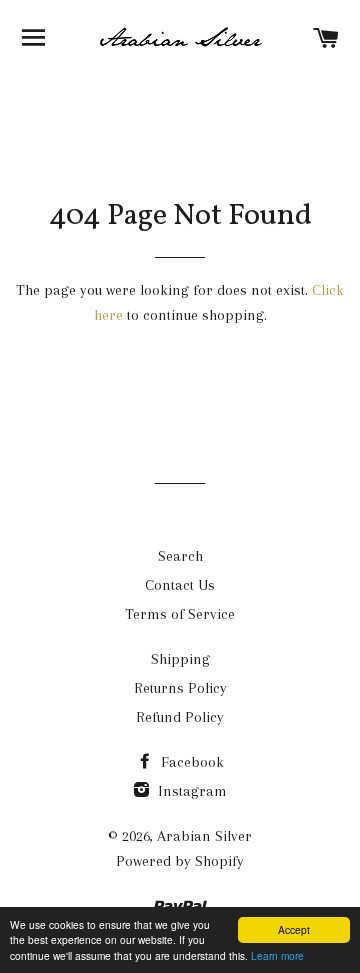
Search (180, 556)
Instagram (190, 791)
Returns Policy (180, 688)
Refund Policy (180, 717)
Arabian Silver (204, 836)
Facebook (190, 762)
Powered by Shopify (180, 861)
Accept (294, 929)
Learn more (277, 955)
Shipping (180, 659)
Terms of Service (180, 614)
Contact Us (180, 585)
